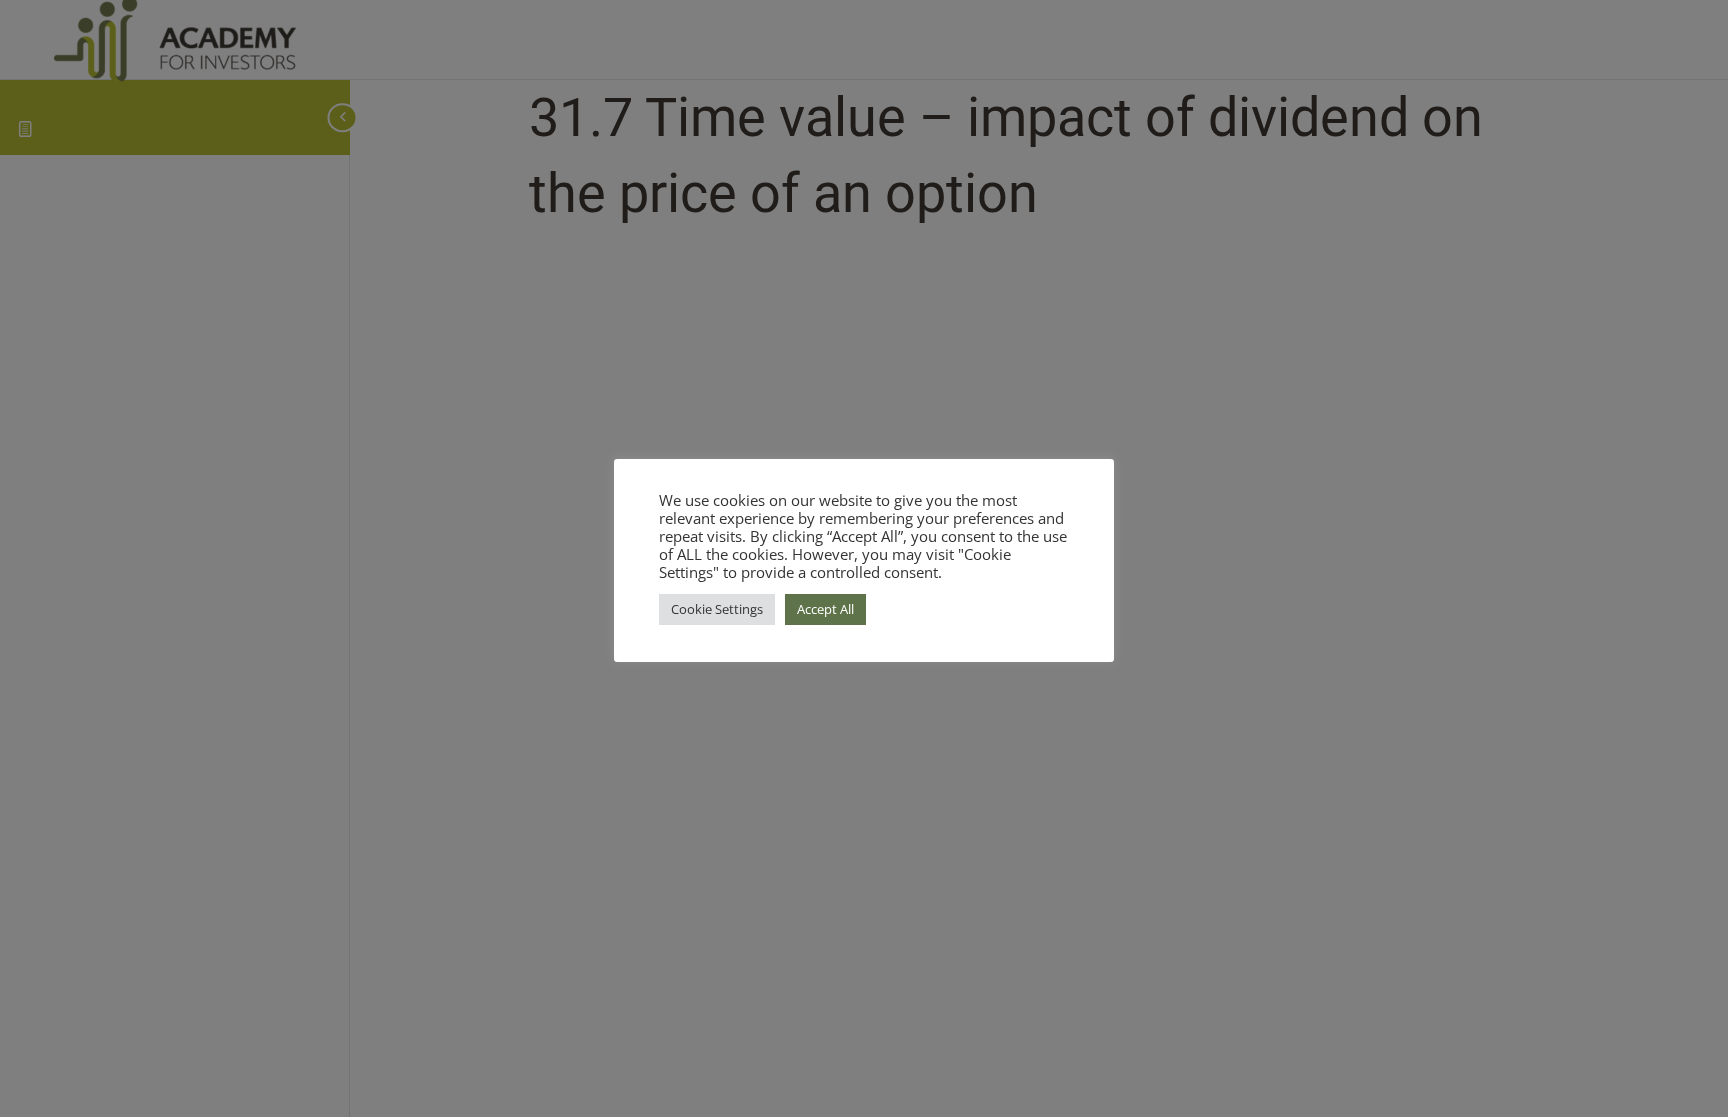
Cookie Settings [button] (717, 609)
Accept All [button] (825, 609)
